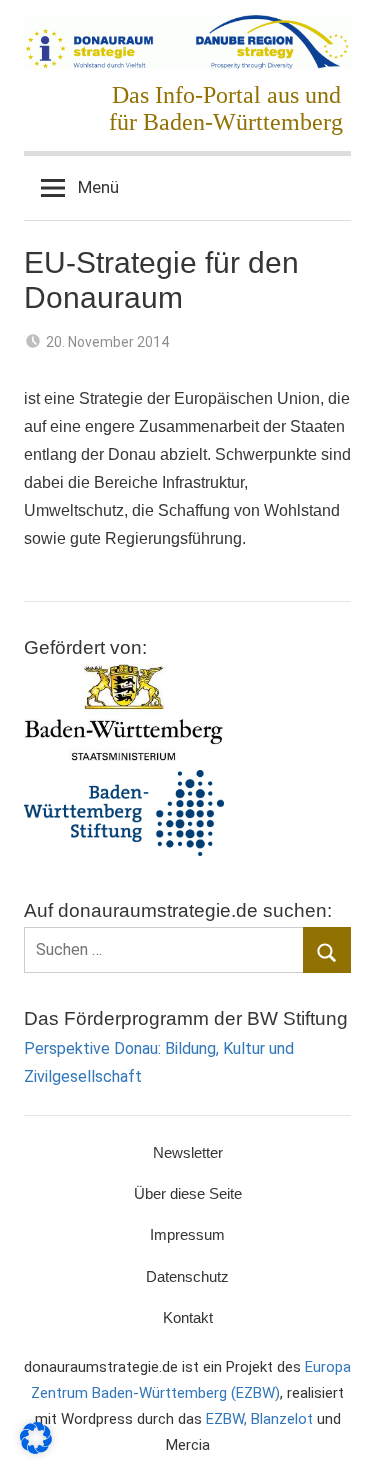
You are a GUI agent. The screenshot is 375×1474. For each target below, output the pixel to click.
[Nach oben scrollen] (338, 1437)
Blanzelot (282, 1419)
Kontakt (188, 1317)
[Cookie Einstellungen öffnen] (36, 1448)
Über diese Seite (188, 1193)
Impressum (187, 1234)
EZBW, (228, 1419)
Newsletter (188, 1152)
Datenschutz (187, 1276)
